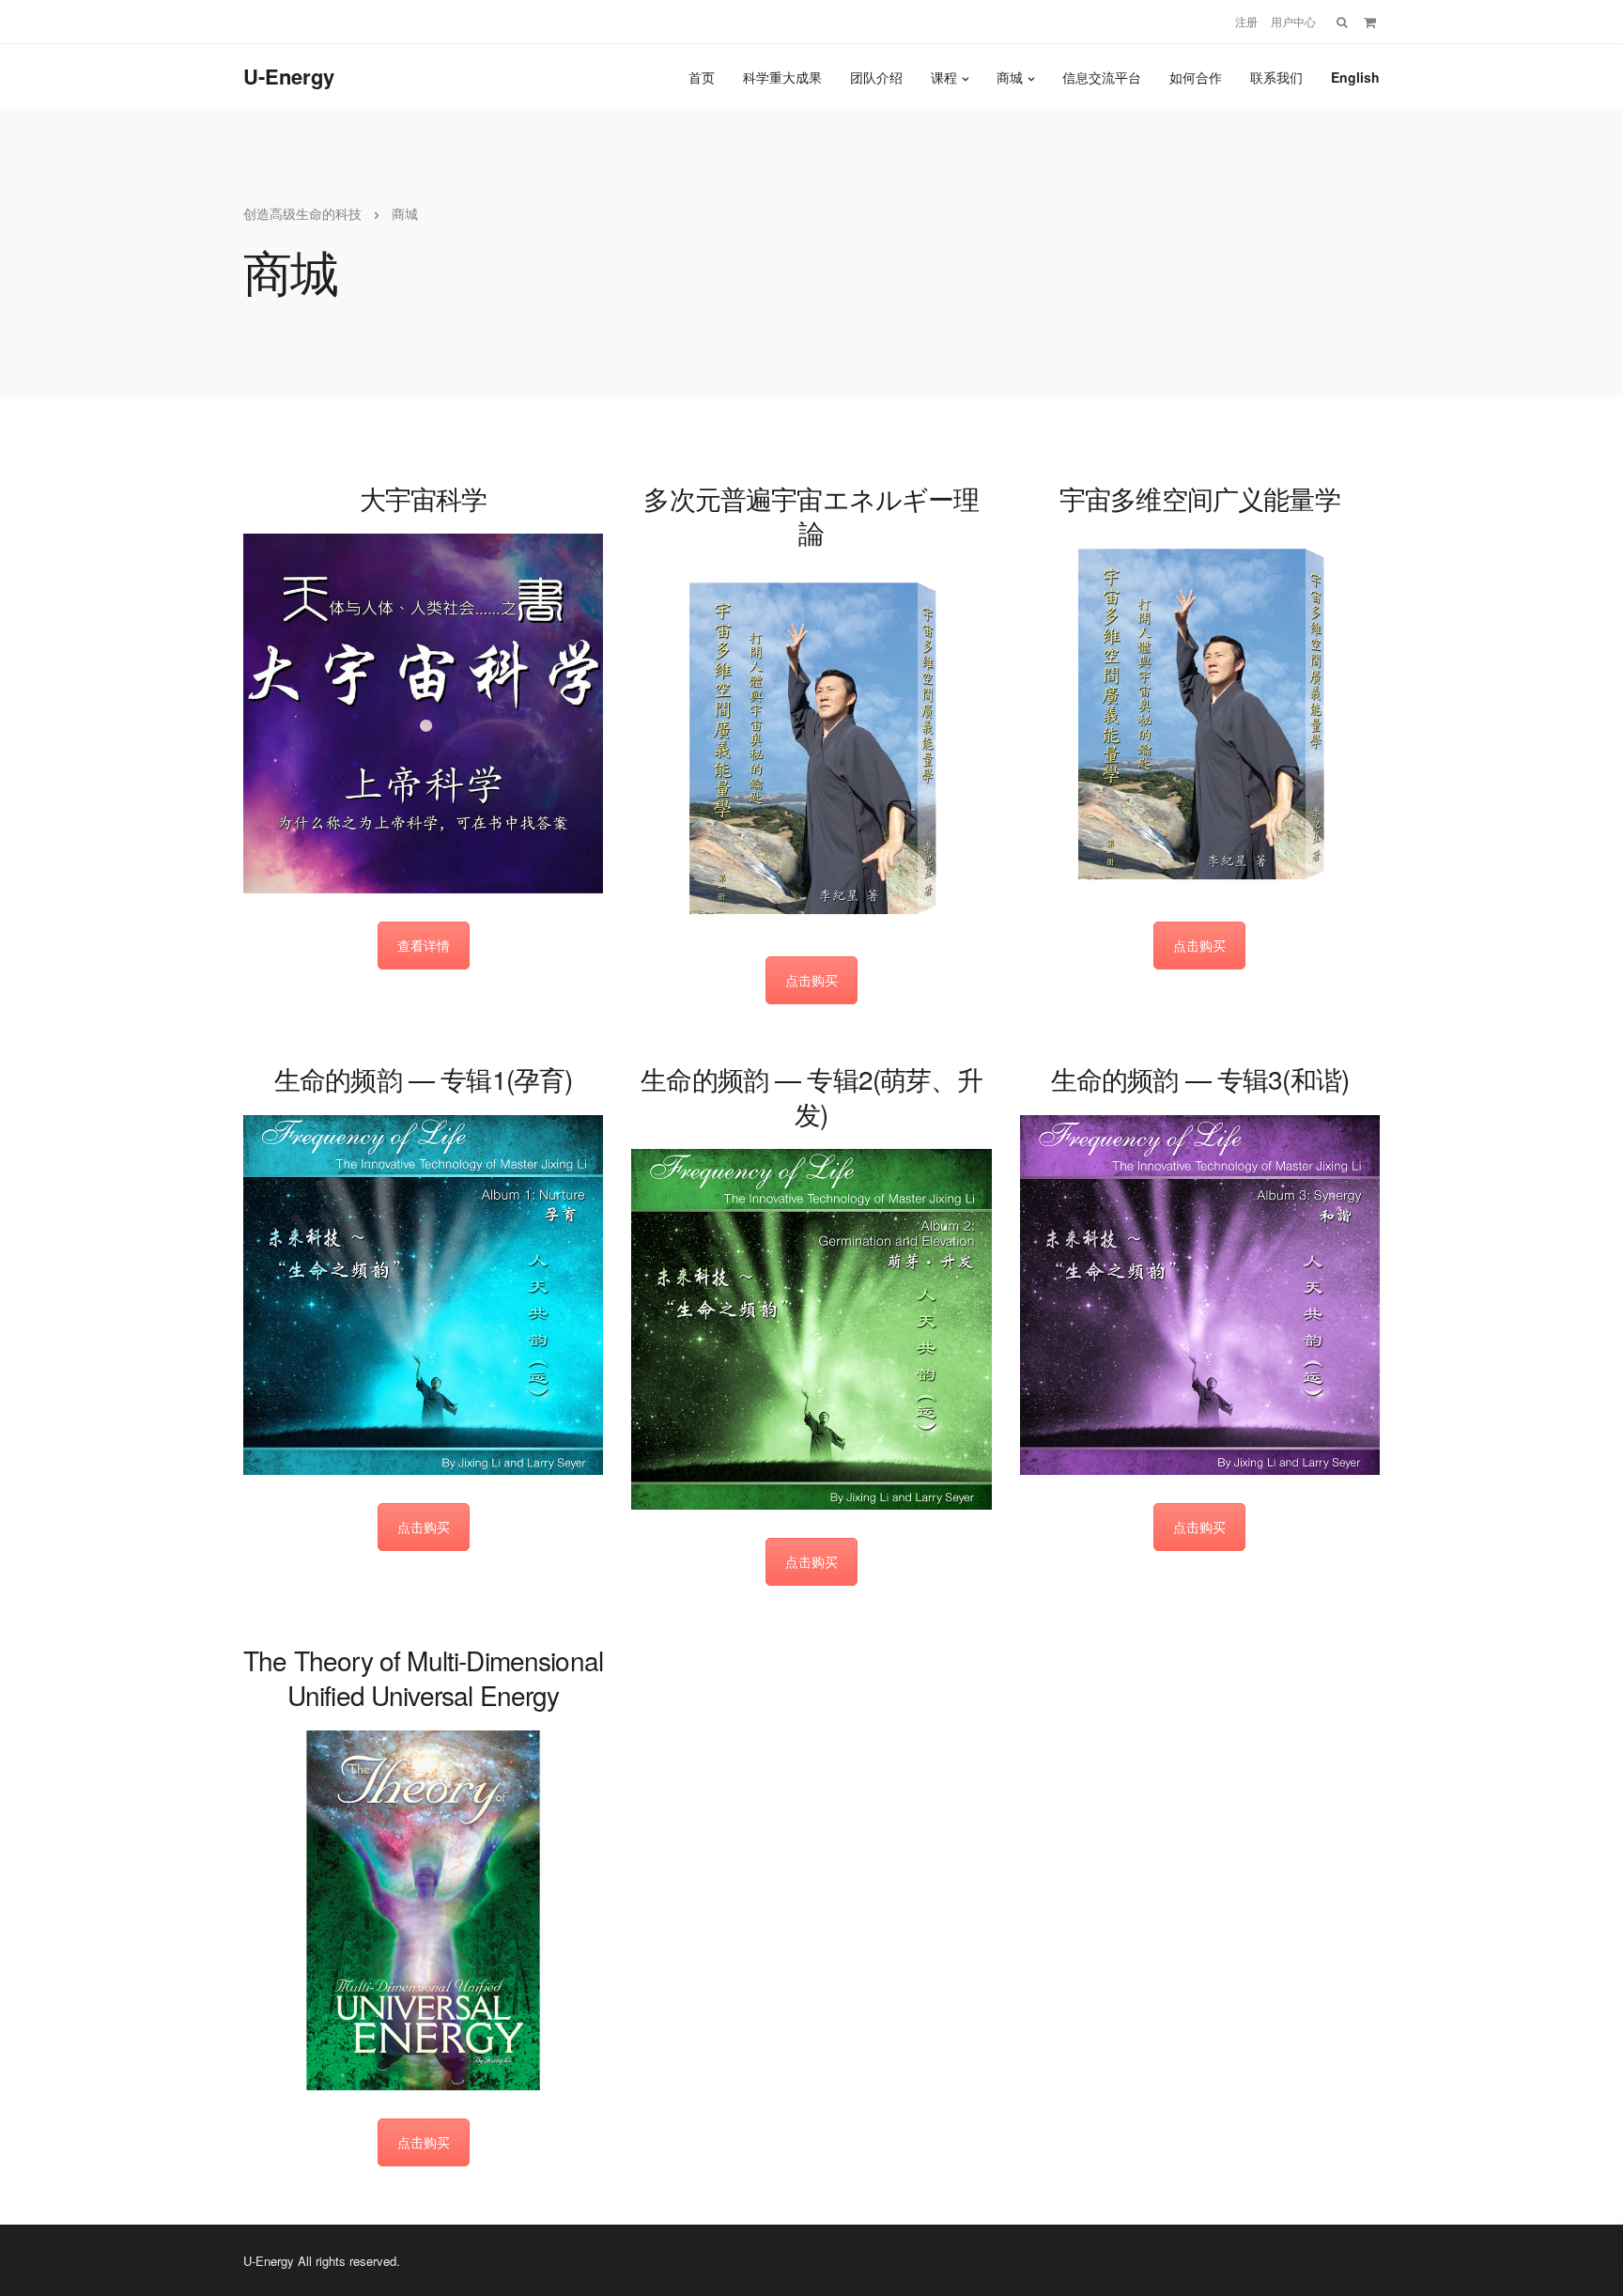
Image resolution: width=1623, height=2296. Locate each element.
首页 (702, 77)
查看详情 (424, 945)
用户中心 (1293, 22)
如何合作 (1196, 77)
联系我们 (1276, 77)
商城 (1010, 77)
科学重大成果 (782, 77)
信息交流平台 (1102, 77)
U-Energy (289, 76)
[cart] (1370, 22)
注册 (1246, 22)
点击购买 (811, 980)
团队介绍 (876, 77)
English (1355, 77)
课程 (944, 77)
